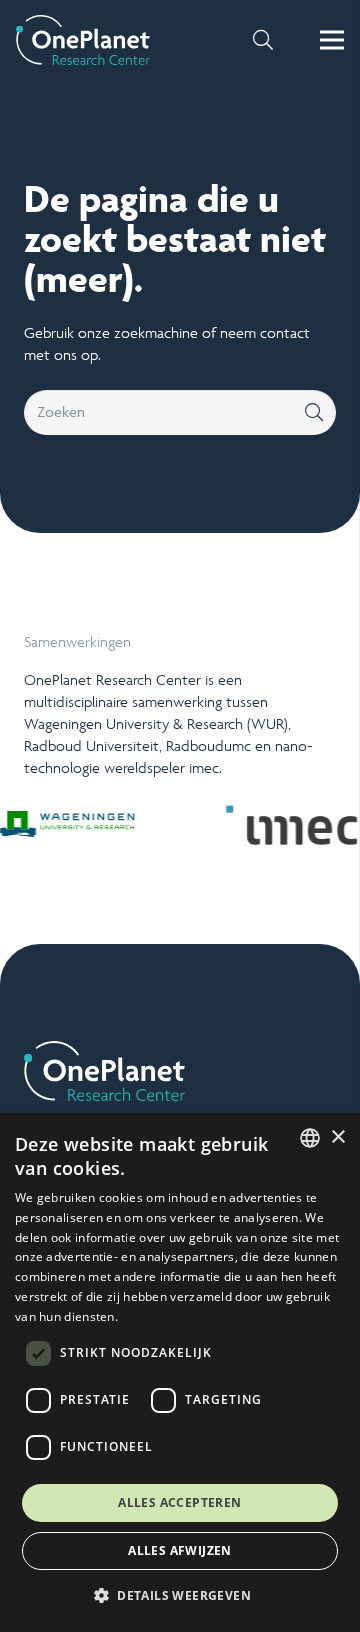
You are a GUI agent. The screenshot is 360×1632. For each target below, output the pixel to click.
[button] (263, 40)
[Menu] (332, 40)
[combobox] (310, 1138)
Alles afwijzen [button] (180, 1550)
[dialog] (180, 1372)
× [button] (337, 1137)
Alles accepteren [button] (179, 1502)
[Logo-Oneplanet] (83, 40)
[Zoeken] (313, 412)
